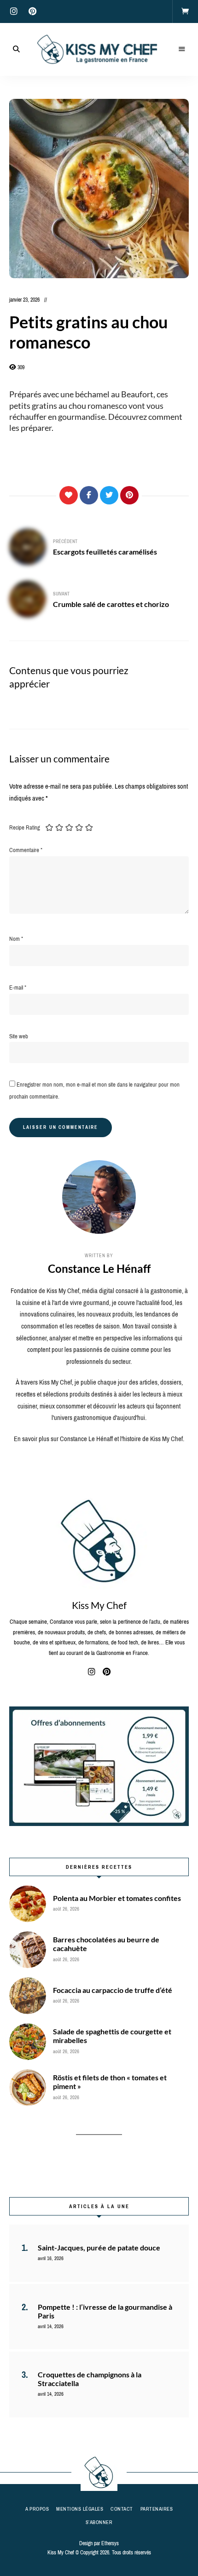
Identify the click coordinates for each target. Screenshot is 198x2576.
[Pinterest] (129, 495)
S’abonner (99, 2522)
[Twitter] (109, 495)
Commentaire (26, 850)
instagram (14, 11)
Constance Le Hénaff (99, 1268)
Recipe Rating (25, 827)
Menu (182, 49)
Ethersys (110, 2543)
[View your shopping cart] (185, 11)
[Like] (69, 495)
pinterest (32, 11)
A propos (37, 2509)
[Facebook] (89, 495)
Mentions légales (80, 2509)
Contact (122, 2509)
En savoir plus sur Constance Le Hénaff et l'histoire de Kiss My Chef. (99, 1439)
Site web (19, 1036)
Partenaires (157, 2509)
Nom (16, 939)
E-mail (18, 987)
